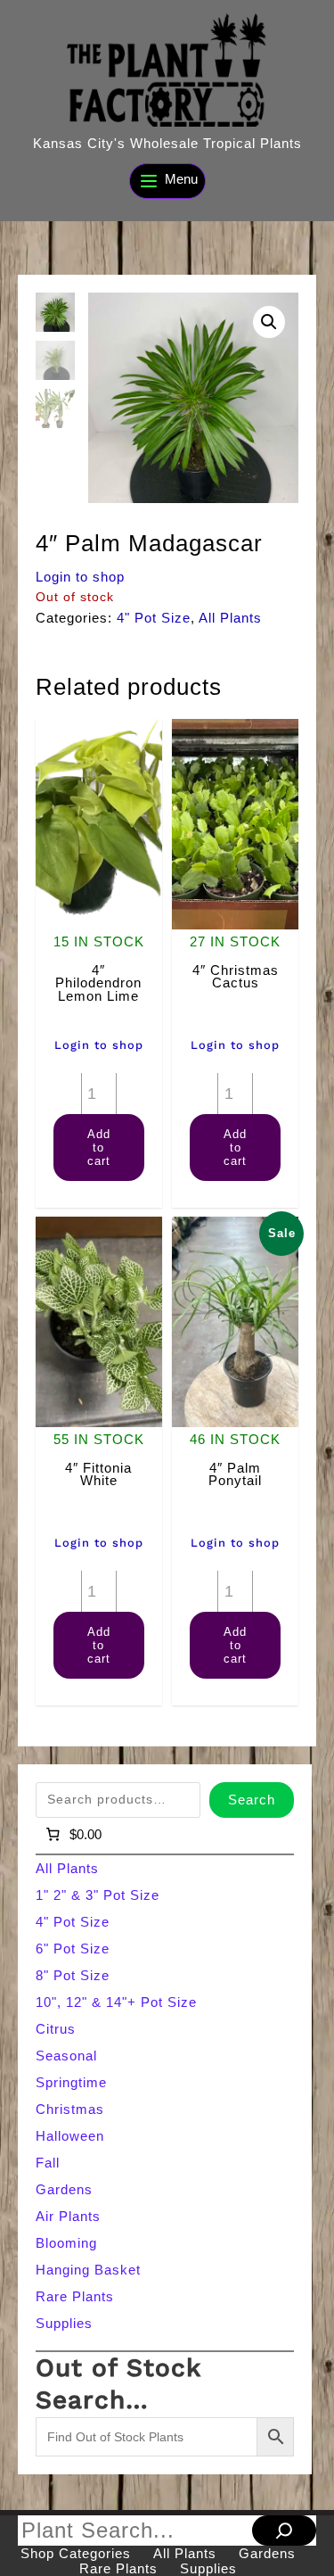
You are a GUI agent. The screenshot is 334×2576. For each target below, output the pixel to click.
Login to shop (80, 577)
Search (252, 1800)
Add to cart (99, 1148)
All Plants (230, 618)
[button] (269, 322)
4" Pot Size (154, 618)
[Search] (284, 2531)
